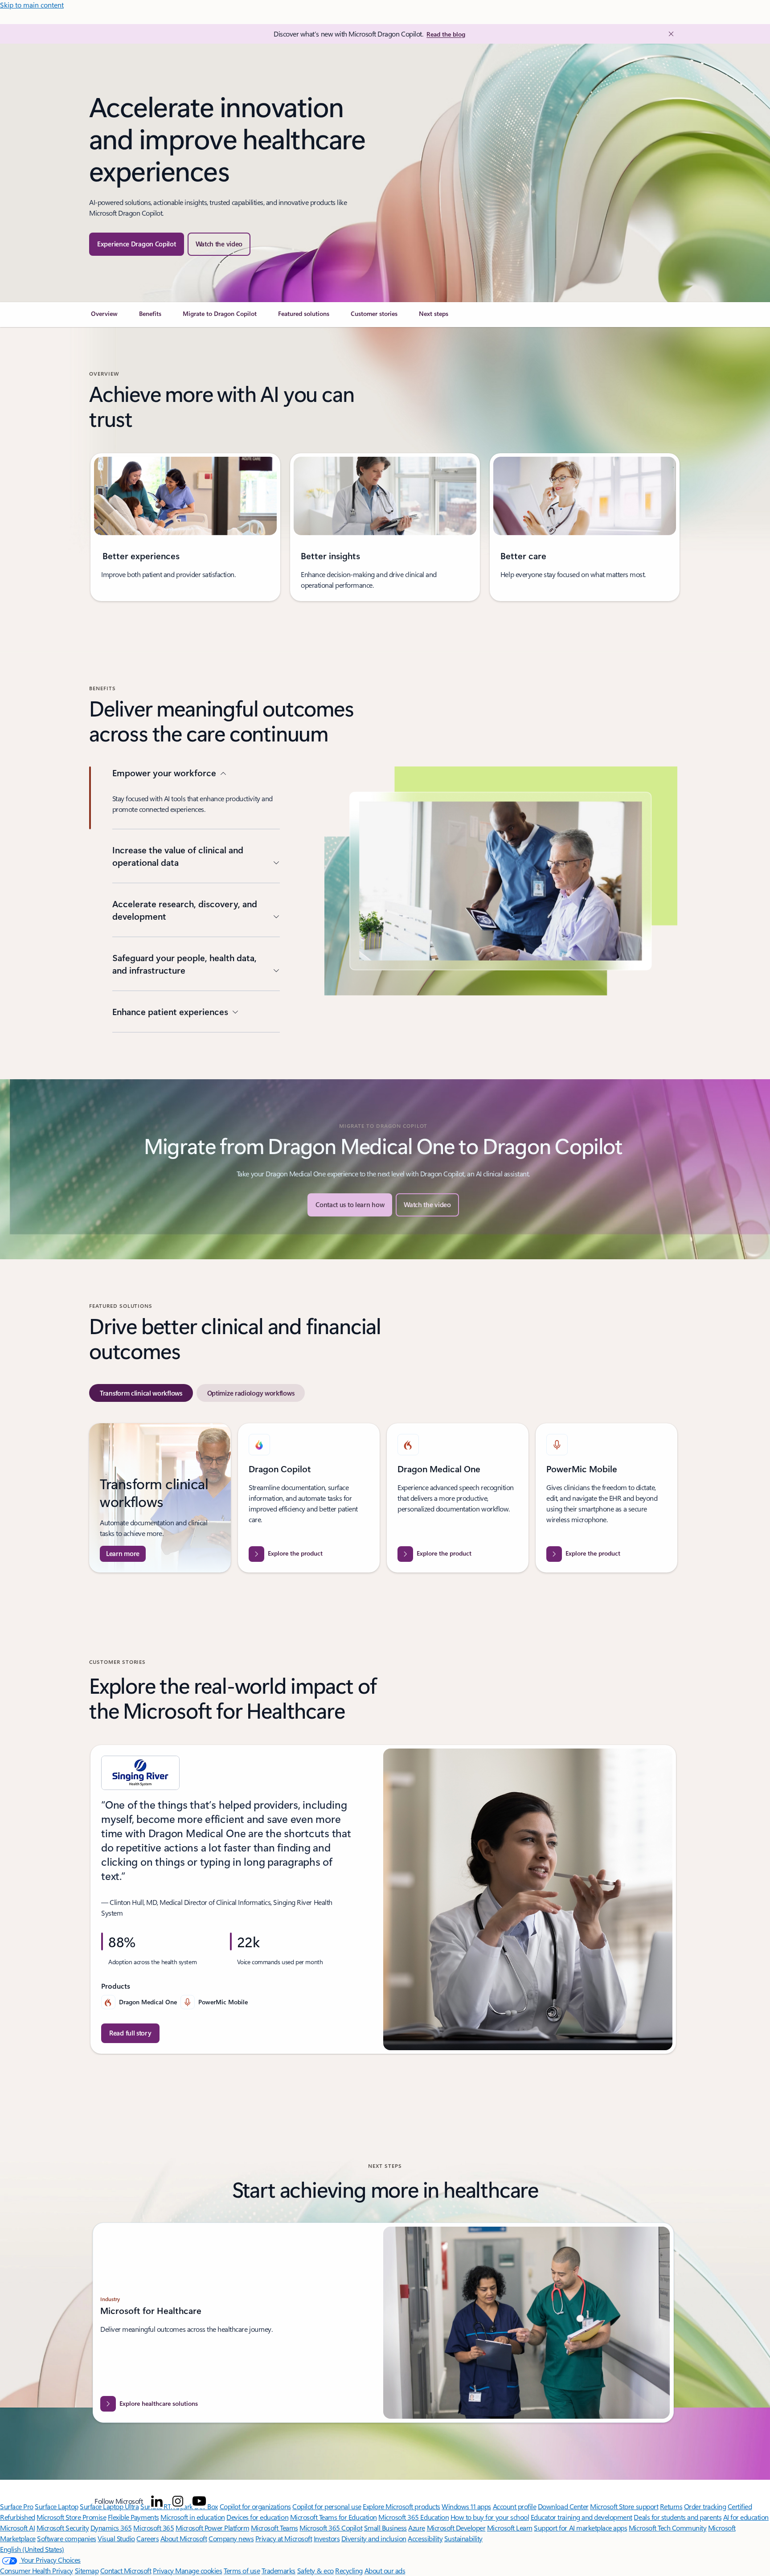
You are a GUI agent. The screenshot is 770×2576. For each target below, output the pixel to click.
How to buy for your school (490, 2517)
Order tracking (705, 2506)
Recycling (349, 2570)
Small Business (385, 2528)
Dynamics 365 (111, 2528)
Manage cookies (199, 2570)
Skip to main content (32, 5)
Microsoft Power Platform (212, 2528)
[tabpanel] (383, 1498)
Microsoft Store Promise (71, 2517)
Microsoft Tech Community (668, 2528)
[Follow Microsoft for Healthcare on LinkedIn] (157, 2501)
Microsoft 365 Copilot (331, 2528)
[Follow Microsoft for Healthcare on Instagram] (178, 2501)
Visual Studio (116, 2538)
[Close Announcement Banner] (669, 34)
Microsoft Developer (456, 2528)
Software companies (66, 2538)
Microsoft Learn (510, 2528)
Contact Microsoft (126, 2570)
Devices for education (257, 2517)
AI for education (746, 2517)
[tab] (141, 1393)
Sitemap (87, 2570)
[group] (185, 527)
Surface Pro (17, 2506)
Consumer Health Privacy (37, 2570)
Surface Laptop (56, 2506)
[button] (219, 244)
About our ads (385, 2570)
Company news (231, 2538)
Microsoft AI (17, 2528)
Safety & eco (315, 2570)
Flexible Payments (133, 2517)
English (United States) (32, 2549)
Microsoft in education (192, 2517)
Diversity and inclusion (374, 2538)
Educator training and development (582, 2517)
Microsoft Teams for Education (334, 2517)
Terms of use (242, 2570)
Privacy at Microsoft (284, 2538)
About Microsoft (184, 2538)
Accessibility (425, 2538)
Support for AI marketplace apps (580, 2528)
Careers (147, 2538)
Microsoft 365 (154, 2528)
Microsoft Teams (274, 2528)
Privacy (164, 2570)
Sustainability (463, 2538)
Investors (327, 2538)
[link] (104, 317)
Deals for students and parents (678, 2517)
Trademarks (279, 2570)
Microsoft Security (63, 2528)
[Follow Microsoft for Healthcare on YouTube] (199, 2501)
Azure (417, 2528)
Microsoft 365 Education (414, 2517)
